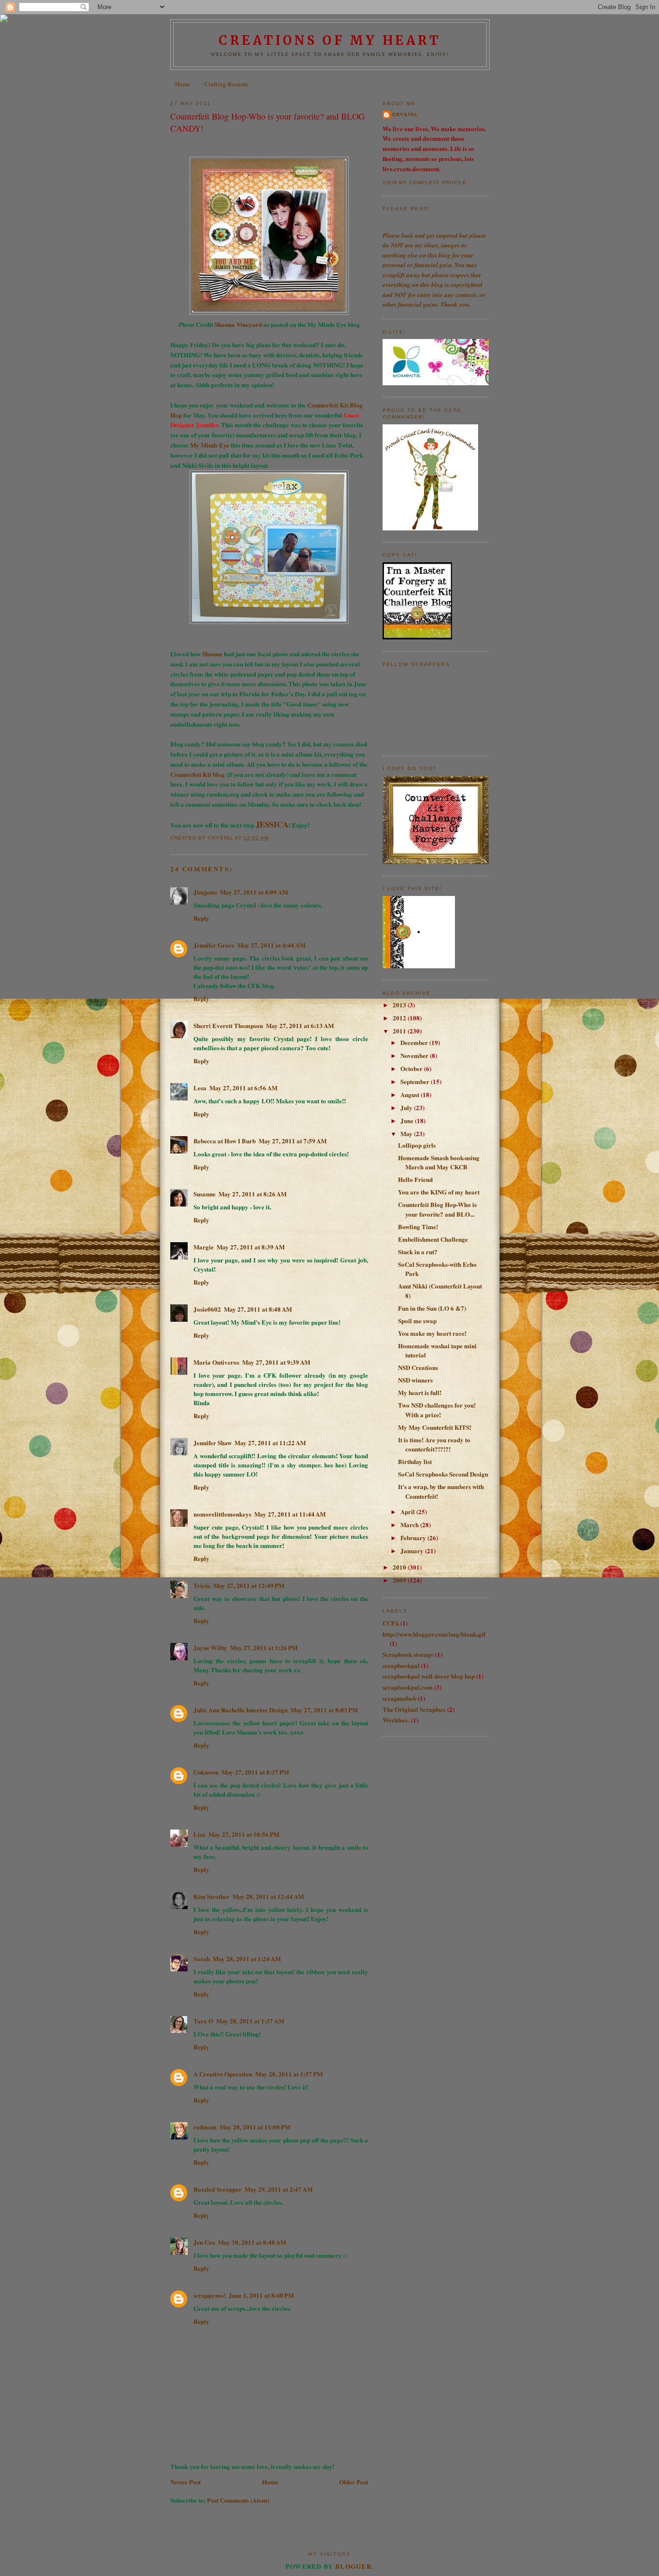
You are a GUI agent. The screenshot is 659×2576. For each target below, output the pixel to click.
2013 (400, 1005)
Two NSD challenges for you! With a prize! (437, 1410)
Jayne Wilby (210, 1647)
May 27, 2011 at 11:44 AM (290, 1514)
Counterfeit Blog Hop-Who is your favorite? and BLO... (437, 1209)
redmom (205, 2127)
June (408, 1120)
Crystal (405, 115)
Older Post (354, 2482)
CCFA (391, 1623)
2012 (400, 1018)
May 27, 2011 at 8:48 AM (258, 1309)
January (413, 1551)
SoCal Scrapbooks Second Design (443, 1474)
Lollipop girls (417, 1145)
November (415, 1055)
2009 (400, 1580)
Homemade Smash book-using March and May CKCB (439, 1162)
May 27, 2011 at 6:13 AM (300, 1025)
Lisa (199, 1834)
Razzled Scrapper (218, 2189)
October (412, 1068)
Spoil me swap (417, 1321)
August (411, 1094)
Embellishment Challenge (433, 1239)
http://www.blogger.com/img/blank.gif (434, 1634)
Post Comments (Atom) (238, 2500)
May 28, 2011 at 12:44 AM (268, 1896)
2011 (400, 1031)
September (416, 1081)
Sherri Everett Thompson (228, 1025)
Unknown (206, 1772)
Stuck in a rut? (418, 1252)
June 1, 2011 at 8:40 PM (261, 2295)
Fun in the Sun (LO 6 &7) (432, 1308)
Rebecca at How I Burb (225, 1141)
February (414, 1538)
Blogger (353, 2566)
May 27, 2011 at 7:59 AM (293, 1141)
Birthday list (415, 1461)
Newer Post (185, 2482)
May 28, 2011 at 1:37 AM (250, 2021)
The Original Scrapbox (414, 1709)
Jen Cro (204, 2242)
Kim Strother (212, 1896)
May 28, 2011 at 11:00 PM (255, 2127)
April (408, 1512)
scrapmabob (399, 1698)
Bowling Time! (418, 1227)
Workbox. (396, 1720)
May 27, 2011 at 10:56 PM (244, 1834)
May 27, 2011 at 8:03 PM (324, 1710)
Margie (204, 1247)
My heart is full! (420, 1392)
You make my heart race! (432, 1333)
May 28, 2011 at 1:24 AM (247, 1959)
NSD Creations (418, 1367)
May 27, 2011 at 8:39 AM (251, 1247)
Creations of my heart (330, 40)
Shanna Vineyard (238, 324)
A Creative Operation (223, 2074)
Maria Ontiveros (216, 1362)
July (407, 1107)
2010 (400, 1567)
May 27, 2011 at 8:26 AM (253, 1194)
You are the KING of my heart (439, 1192)
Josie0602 (207, 1309)
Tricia (202, 1585)
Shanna (212, 654)
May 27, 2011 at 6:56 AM (243, 1088)
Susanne (205, 1194)
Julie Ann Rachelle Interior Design (240, 1710)
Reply (201, 918)
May (407, 1133)
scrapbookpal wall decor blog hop (429, 1676)
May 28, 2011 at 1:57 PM (289, 2074)
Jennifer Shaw (213, 1443)
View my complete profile (425, 183)
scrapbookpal (401, 1665)
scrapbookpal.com (408, 1687)
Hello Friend (415, 1179)
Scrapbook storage (408, 1654)
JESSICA (272, 824)
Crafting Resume (227, 84)
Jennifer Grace (214, 945)
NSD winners (415, 1380)
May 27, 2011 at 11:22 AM (270, 1443)
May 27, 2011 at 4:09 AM (254, 892)
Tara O (203, 2021)
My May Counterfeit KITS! (435, 1427)
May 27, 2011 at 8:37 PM (255, 1772)
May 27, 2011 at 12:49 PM (249, 1585)
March (410, 1525)
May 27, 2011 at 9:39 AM (276, 1362)
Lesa (200, 1088)
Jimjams (205, 892)
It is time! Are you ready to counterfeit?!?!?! (434, 1444)
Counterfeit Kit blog (198, 774)
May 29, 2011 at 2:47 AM (279, 2189)
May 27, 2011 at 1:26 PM (264, 1647)
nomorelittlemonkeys (222, 1514)
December (415, 1042)
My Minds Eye (210, 445)
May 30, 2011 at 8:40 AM (252, 2242)
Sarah (202, 1959)
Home (183, 84)
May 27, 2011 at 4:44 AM (271, 945)
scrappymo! (210, 2295)
